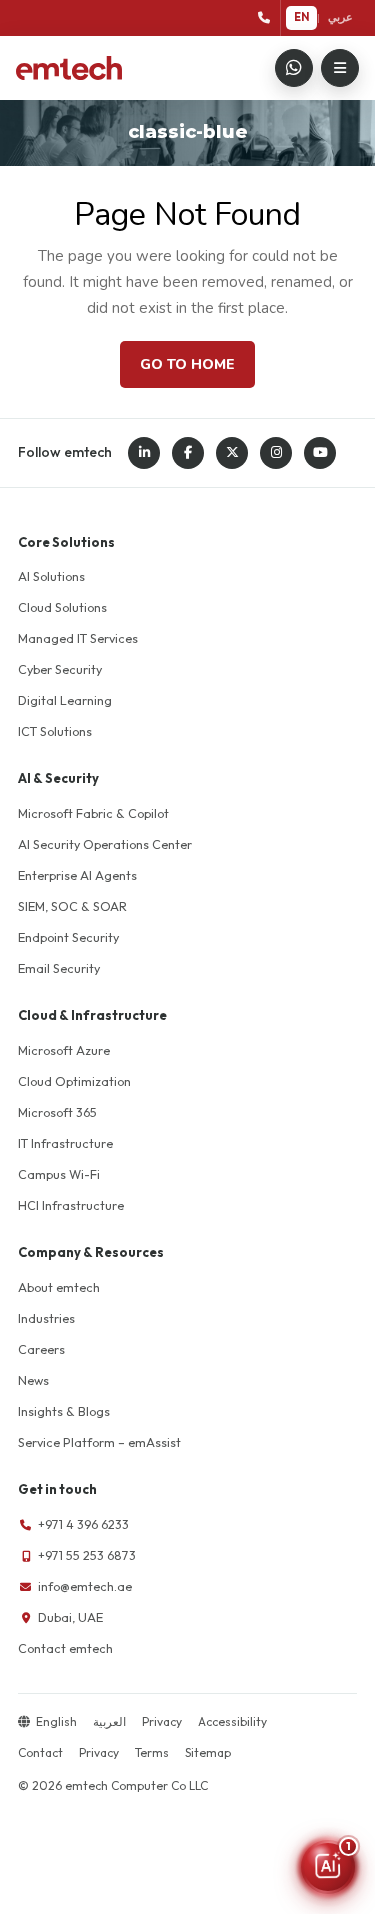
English (56, 1721)
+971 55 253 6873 (87, 1555)
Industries (46, 1318)
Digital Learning (65, 700)
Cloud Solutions (62, 607)
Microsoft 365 (57, 1112)
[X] (232, 453)
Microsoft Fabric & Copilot (93, 813)
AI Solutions (51, 576)
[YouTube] (320, 453)
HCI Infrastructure (71, 1205)
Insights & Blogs (64, 1411)
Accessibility (232, 1721)
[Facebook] (188, 453)
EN (301, 17)
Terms (152, 1752)
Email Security (59, 968)
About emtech (59, 1287)
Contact (40, 1752)
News (33, 1380)
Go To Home (187, 364)
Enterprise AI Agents (77, 875)
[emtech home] (69, 68)
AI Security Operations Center (105, 844)
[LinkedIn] (144, 453)
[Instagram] (276, 453)
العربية (109, 1721)
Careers (41, 1349)
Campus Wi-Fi (59, 1174)
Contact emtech (65, 1648)
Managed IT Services (78, 638)
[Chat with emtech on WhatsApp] (294, 68)
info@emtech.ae (85, 1586)
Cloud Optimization (74, 1081)
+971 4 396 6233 (83, 1524)
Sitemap (208, 1752)
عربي (340, 17)
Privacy (162, 1721)
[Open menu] (340, 68)
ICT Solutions (55, 731)
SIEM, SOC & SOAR (72, 906)
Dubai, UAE (70, 1617)
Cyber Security (60, 669)
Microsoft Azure (64, 1050)
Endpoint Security (68, 937)
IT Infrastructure (65, 1143)
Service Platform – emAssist (99, 1442)
